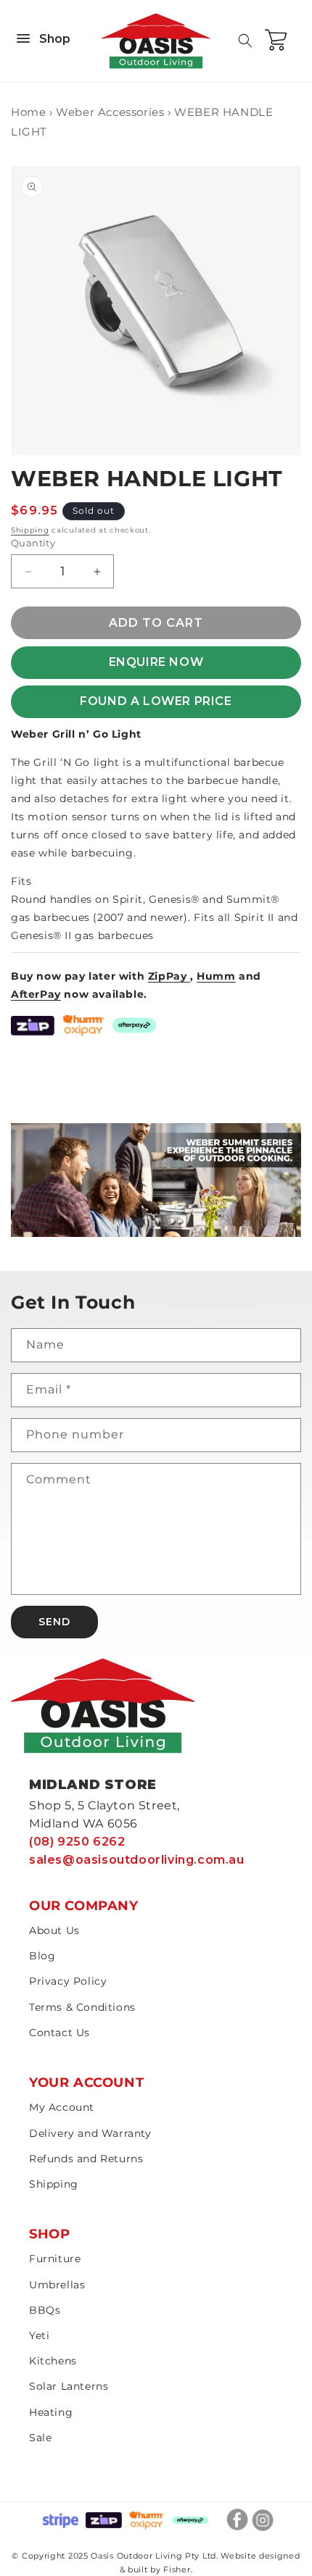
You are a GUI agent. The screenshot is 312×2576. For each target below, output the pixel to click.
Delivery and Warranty (90, 2133)
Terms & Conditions (82, 2007)
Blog (42, 1956)
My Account (62, 2107)
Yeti (39, 2335)
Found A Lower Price (156, 701)
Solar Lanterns (69, 2386)
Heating (51, 2412)
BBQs (45, 2310)
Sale (40, 2438)
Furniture (55, 2259)
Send (54, 1622)
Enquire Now (156, 662)
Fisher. (178, 2569)
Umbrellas (57, 2285)
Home (28, 112)
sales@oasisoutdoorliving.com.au (137, 1860)
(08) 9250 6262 (77, 1842)
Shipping (30, 530)
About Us (54, 1930)
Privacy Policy (68, 1981)
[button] (245, 41)
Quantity (33, 543)
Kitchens (53, 2361)
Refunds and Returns (86, 2159)
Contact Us (59, 2033)
